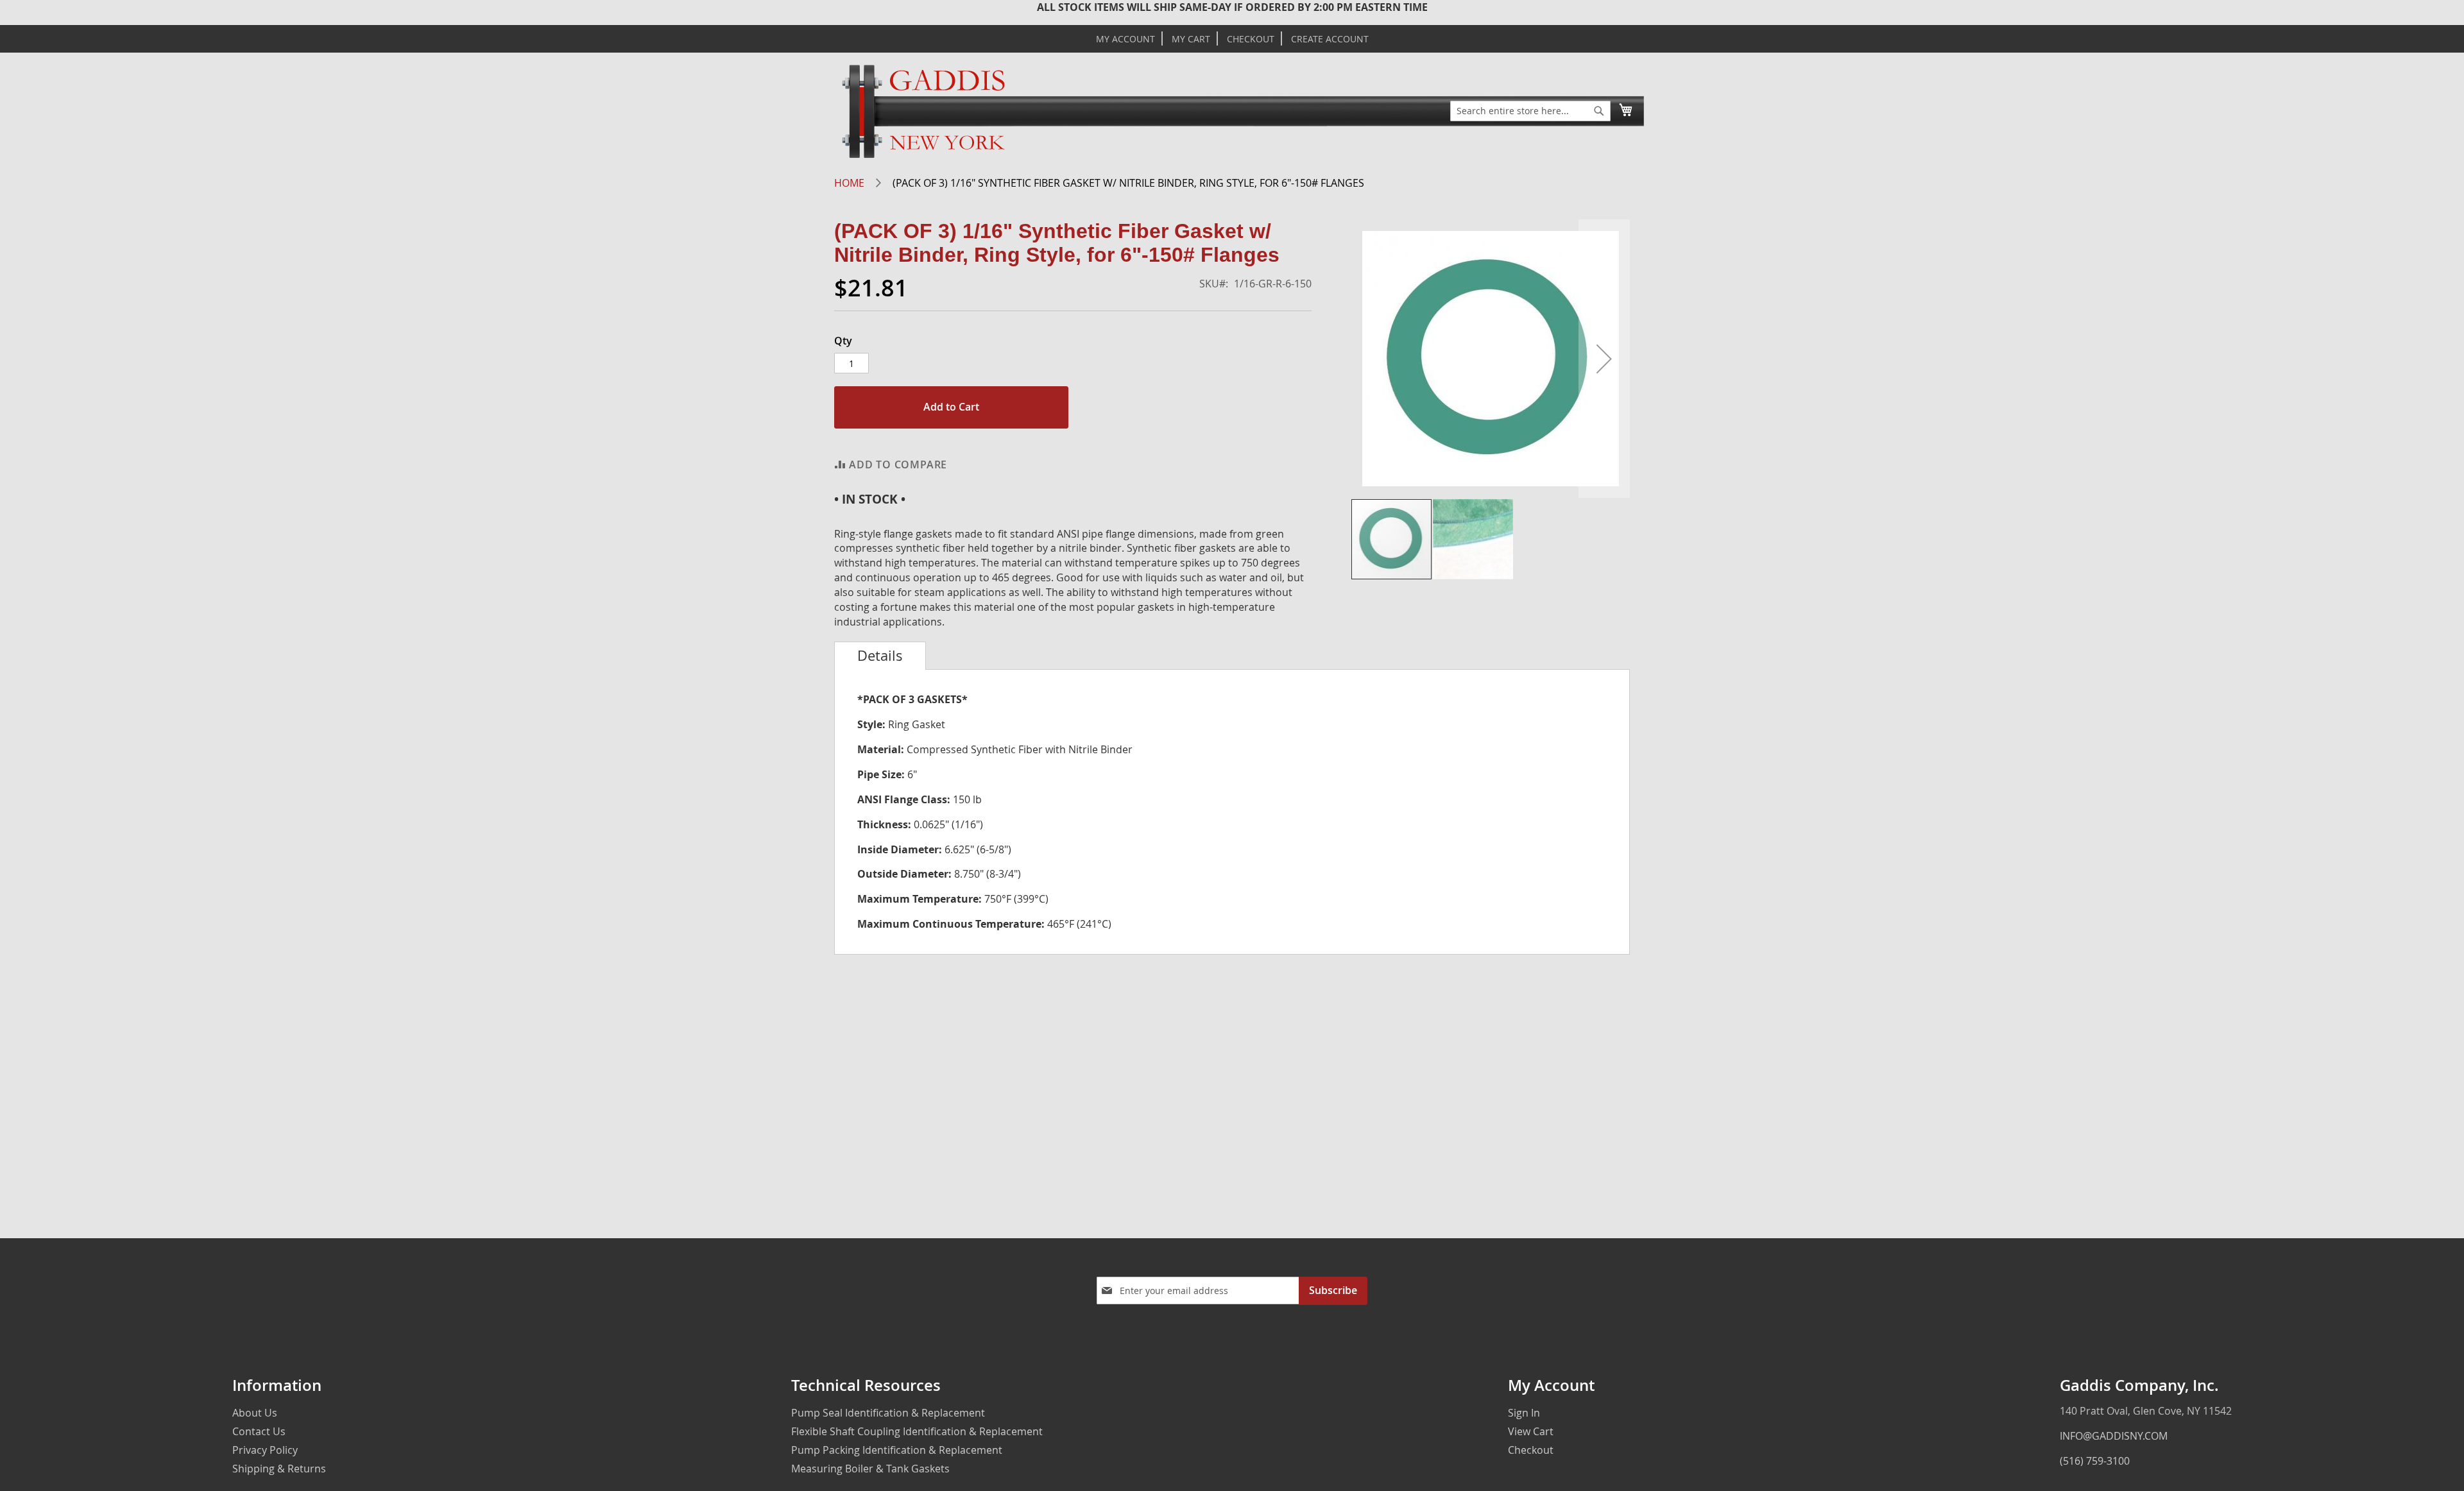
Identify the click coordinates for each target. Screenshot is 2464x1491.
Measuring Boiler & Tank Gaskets (870, 1469)
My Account (1125, 39)
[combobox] (1530, 111)
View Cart (1531, 1431)
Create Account (1330, 39)
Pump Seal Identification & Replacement (888, 1413)
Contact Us (259, 1431)
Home (849, 183)
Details (880, 656)
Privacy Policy (265, 1450)
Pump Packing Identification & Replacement (897, 1450)
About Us (255, 1413)
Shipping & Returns (279, 1469)
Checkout (1251, 39)
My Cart (1191, 39)
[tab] (880, 656)
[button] (1604, 359)
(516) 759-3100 (2095, 1461)
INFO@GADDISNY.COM (2114, 1436)
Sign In (1524, 1413)
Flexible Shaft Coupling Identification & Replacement (917, 1431)
